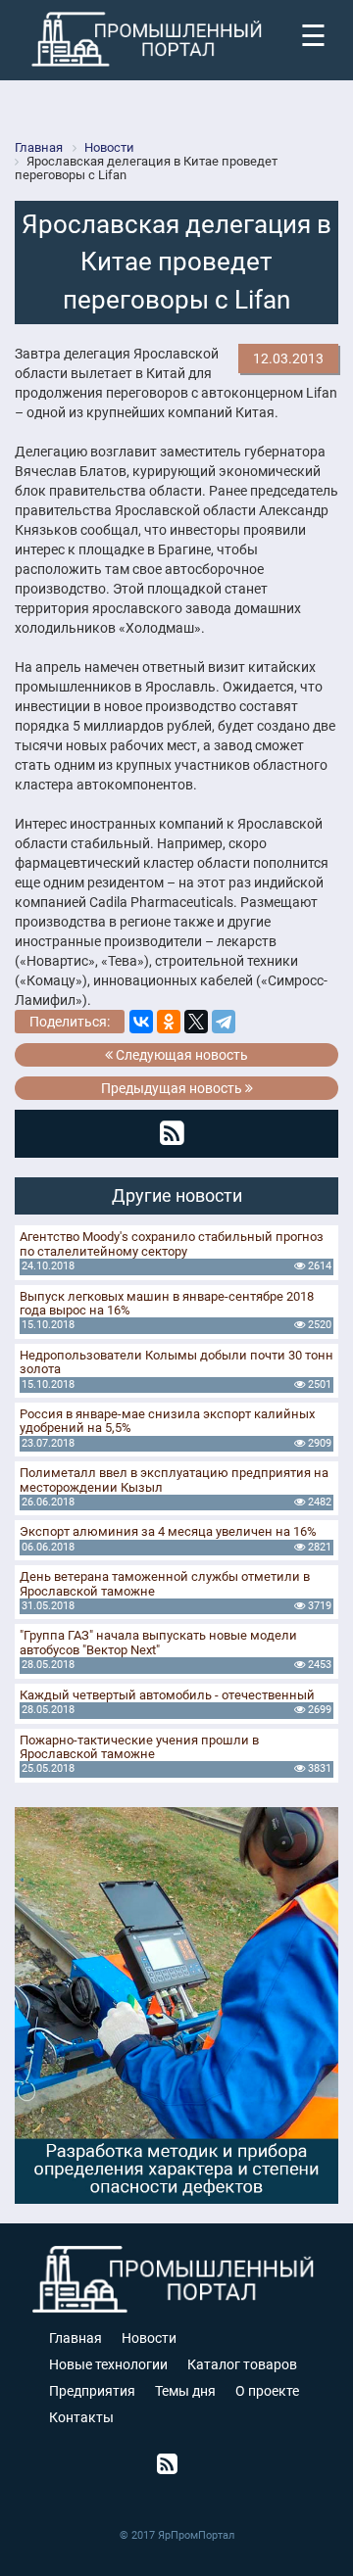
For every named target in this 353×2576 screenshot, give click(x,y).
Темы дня (185, 2391)
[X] (196, 1022)
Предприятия (92, 2391)
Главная (76, 2338)
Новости (149, 2338)
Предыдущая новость (173, 1088)
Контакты (81, 2417)
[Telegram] (224, 1022)
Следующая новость (180, 1055)
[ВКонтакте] (141, 1022)
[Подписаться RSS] (172, 1133)
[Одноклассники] (169, 1022)
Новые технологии (108, 2364)
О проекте (267, 2391)
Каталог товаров (242, 2364)
